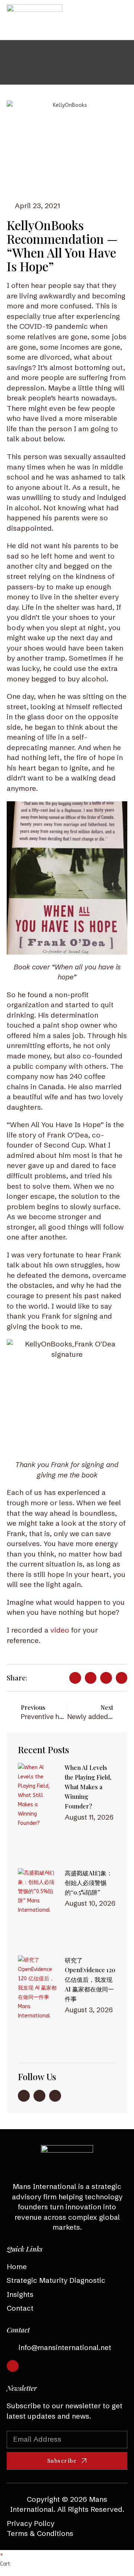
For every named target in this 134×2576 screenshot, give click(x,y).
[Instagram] (39, 2096)
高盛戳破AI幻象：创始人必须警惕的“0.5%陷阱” (89, 1883)
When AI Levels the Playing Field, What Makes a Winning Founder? (88, 1787)
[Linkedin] (13, 2366)
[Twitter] (55, 2096)
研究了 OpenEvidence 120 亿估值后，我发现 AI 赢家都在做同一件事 (90, 1979)
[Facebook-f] (24, 2096)
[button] (121, 20)
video (59, 1630)
